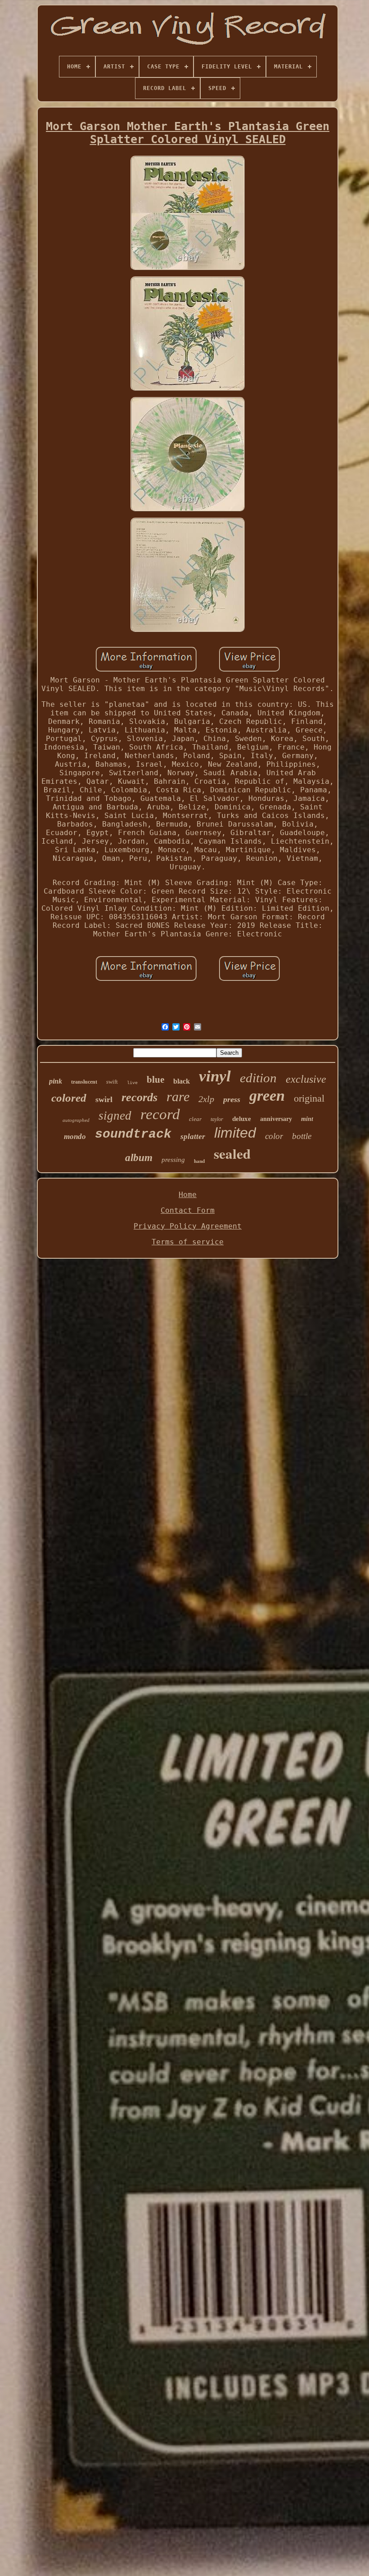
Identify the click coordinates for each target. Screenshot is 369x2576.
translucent (84, 1082)
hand (199, 1161)
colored (69, 1098)
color (274, 1136)
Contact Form (188, 1210)
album (139, 1158)
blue (155, 1080)
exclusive (306, 1079)
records (139, 1097)
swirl (104, 1099)
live (132, 1083)
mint (307, 1119)
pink (56, 1081)
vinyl (215, 1076)
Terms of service (188, 1242)
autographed (76, 1120)
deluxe (242, 1119)
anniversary (276, 1119)
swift (112, 1082)
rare (178, 1096)
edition (258, 1078)
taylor (217, 1119)
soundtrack (133, 1134)
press (232, 1099)
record (160, 1114)
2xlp (206, 1099)
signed (115, 1116)
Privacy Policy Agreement (188, 1226)
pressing (173, 1160)
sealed (232, 1153)
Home (188, 1195)
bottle (302, 1136)
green (267, 1096)
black (182, 1081)
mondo (75, 1137)
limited (235, 1133)
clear (195, 1119)
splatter (193, 1137)
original (309, 1098)
